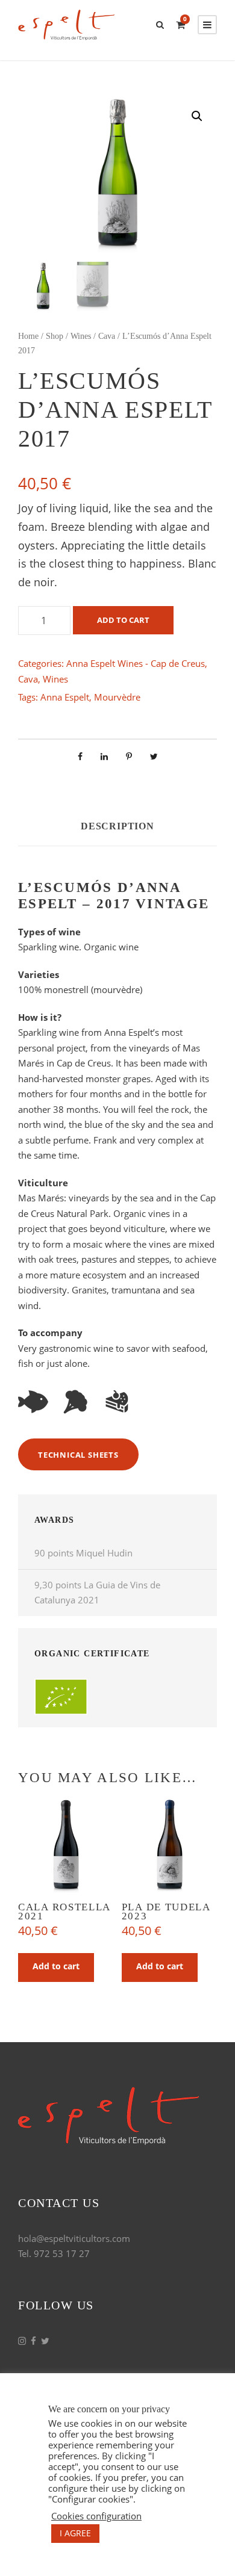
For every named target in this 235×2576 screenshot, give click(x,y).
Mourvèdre (117, 697)
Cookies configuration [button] (96, 2516)
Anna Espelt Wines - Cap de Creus (136, 663)
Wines (81, 336)
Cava (107, 336)
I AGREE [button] (75, 2533)
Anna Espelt (65, 697)
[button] (197, 116)
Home (28, 336)
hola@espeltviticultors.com (74, 2238)
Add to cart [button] (56, 1966)
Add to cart (123, 620)
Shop (55, 336)
